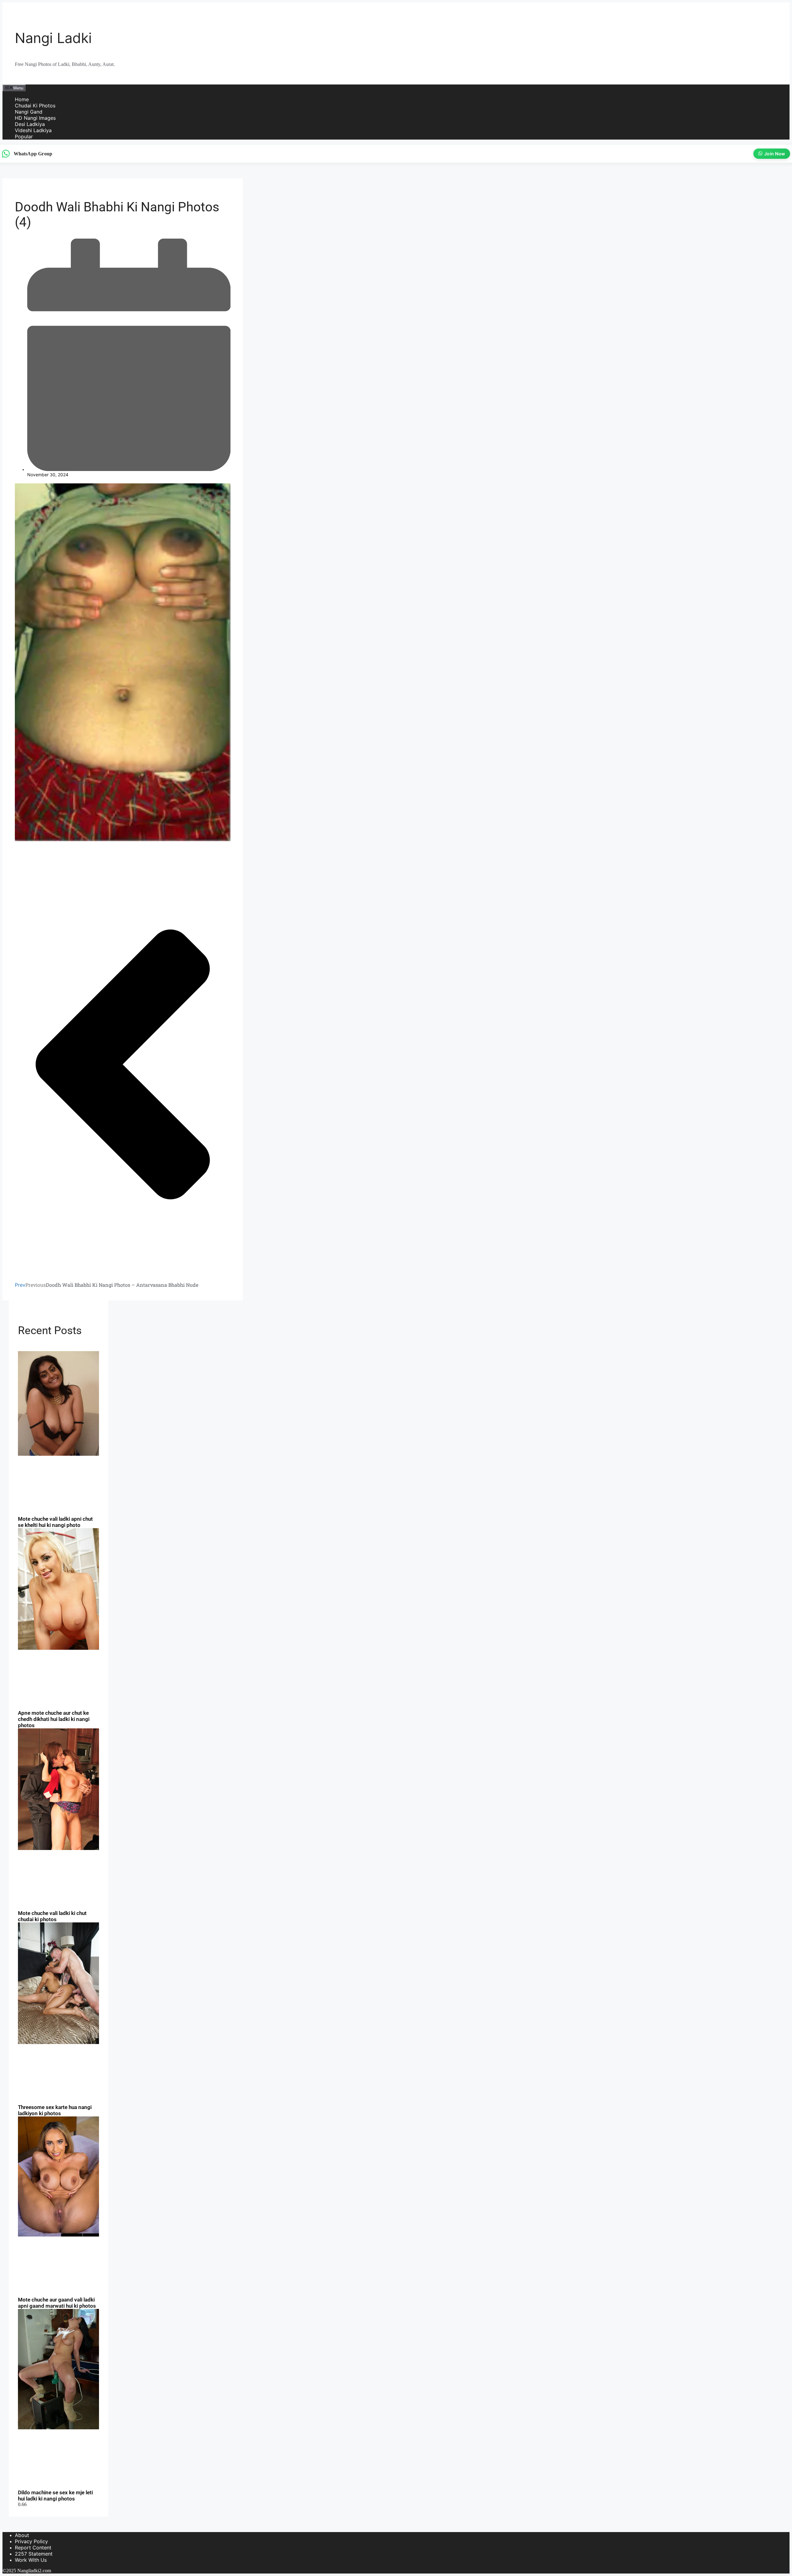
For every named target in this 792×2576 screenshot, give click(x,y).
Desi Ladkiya (30, 124)
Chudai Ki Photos (35, 106)
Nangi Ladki (53, 38)
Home (22, 99)
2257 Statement (34, 2554)
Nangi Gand (29, 112)
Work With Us (31, 2560)
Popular (24, 136)
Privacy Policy (31, 2541)
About (22, 2535)
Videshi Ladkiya (33, 130)
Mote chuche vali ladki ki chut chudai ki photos (52, 1916)
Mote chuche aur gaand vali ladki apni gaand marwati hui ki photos (57, 2303)
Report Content (33, 2548)
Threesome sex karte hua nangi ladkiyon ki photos (55, 2110)
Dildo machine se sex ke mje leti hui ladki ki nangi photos (55, 2496)
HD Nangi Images (35, 118)
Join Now (775, 154)
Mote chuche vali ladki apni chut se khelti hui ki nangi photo (55, 1522)
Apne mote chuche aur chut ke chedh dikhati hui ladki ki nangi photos (54, 1719)
